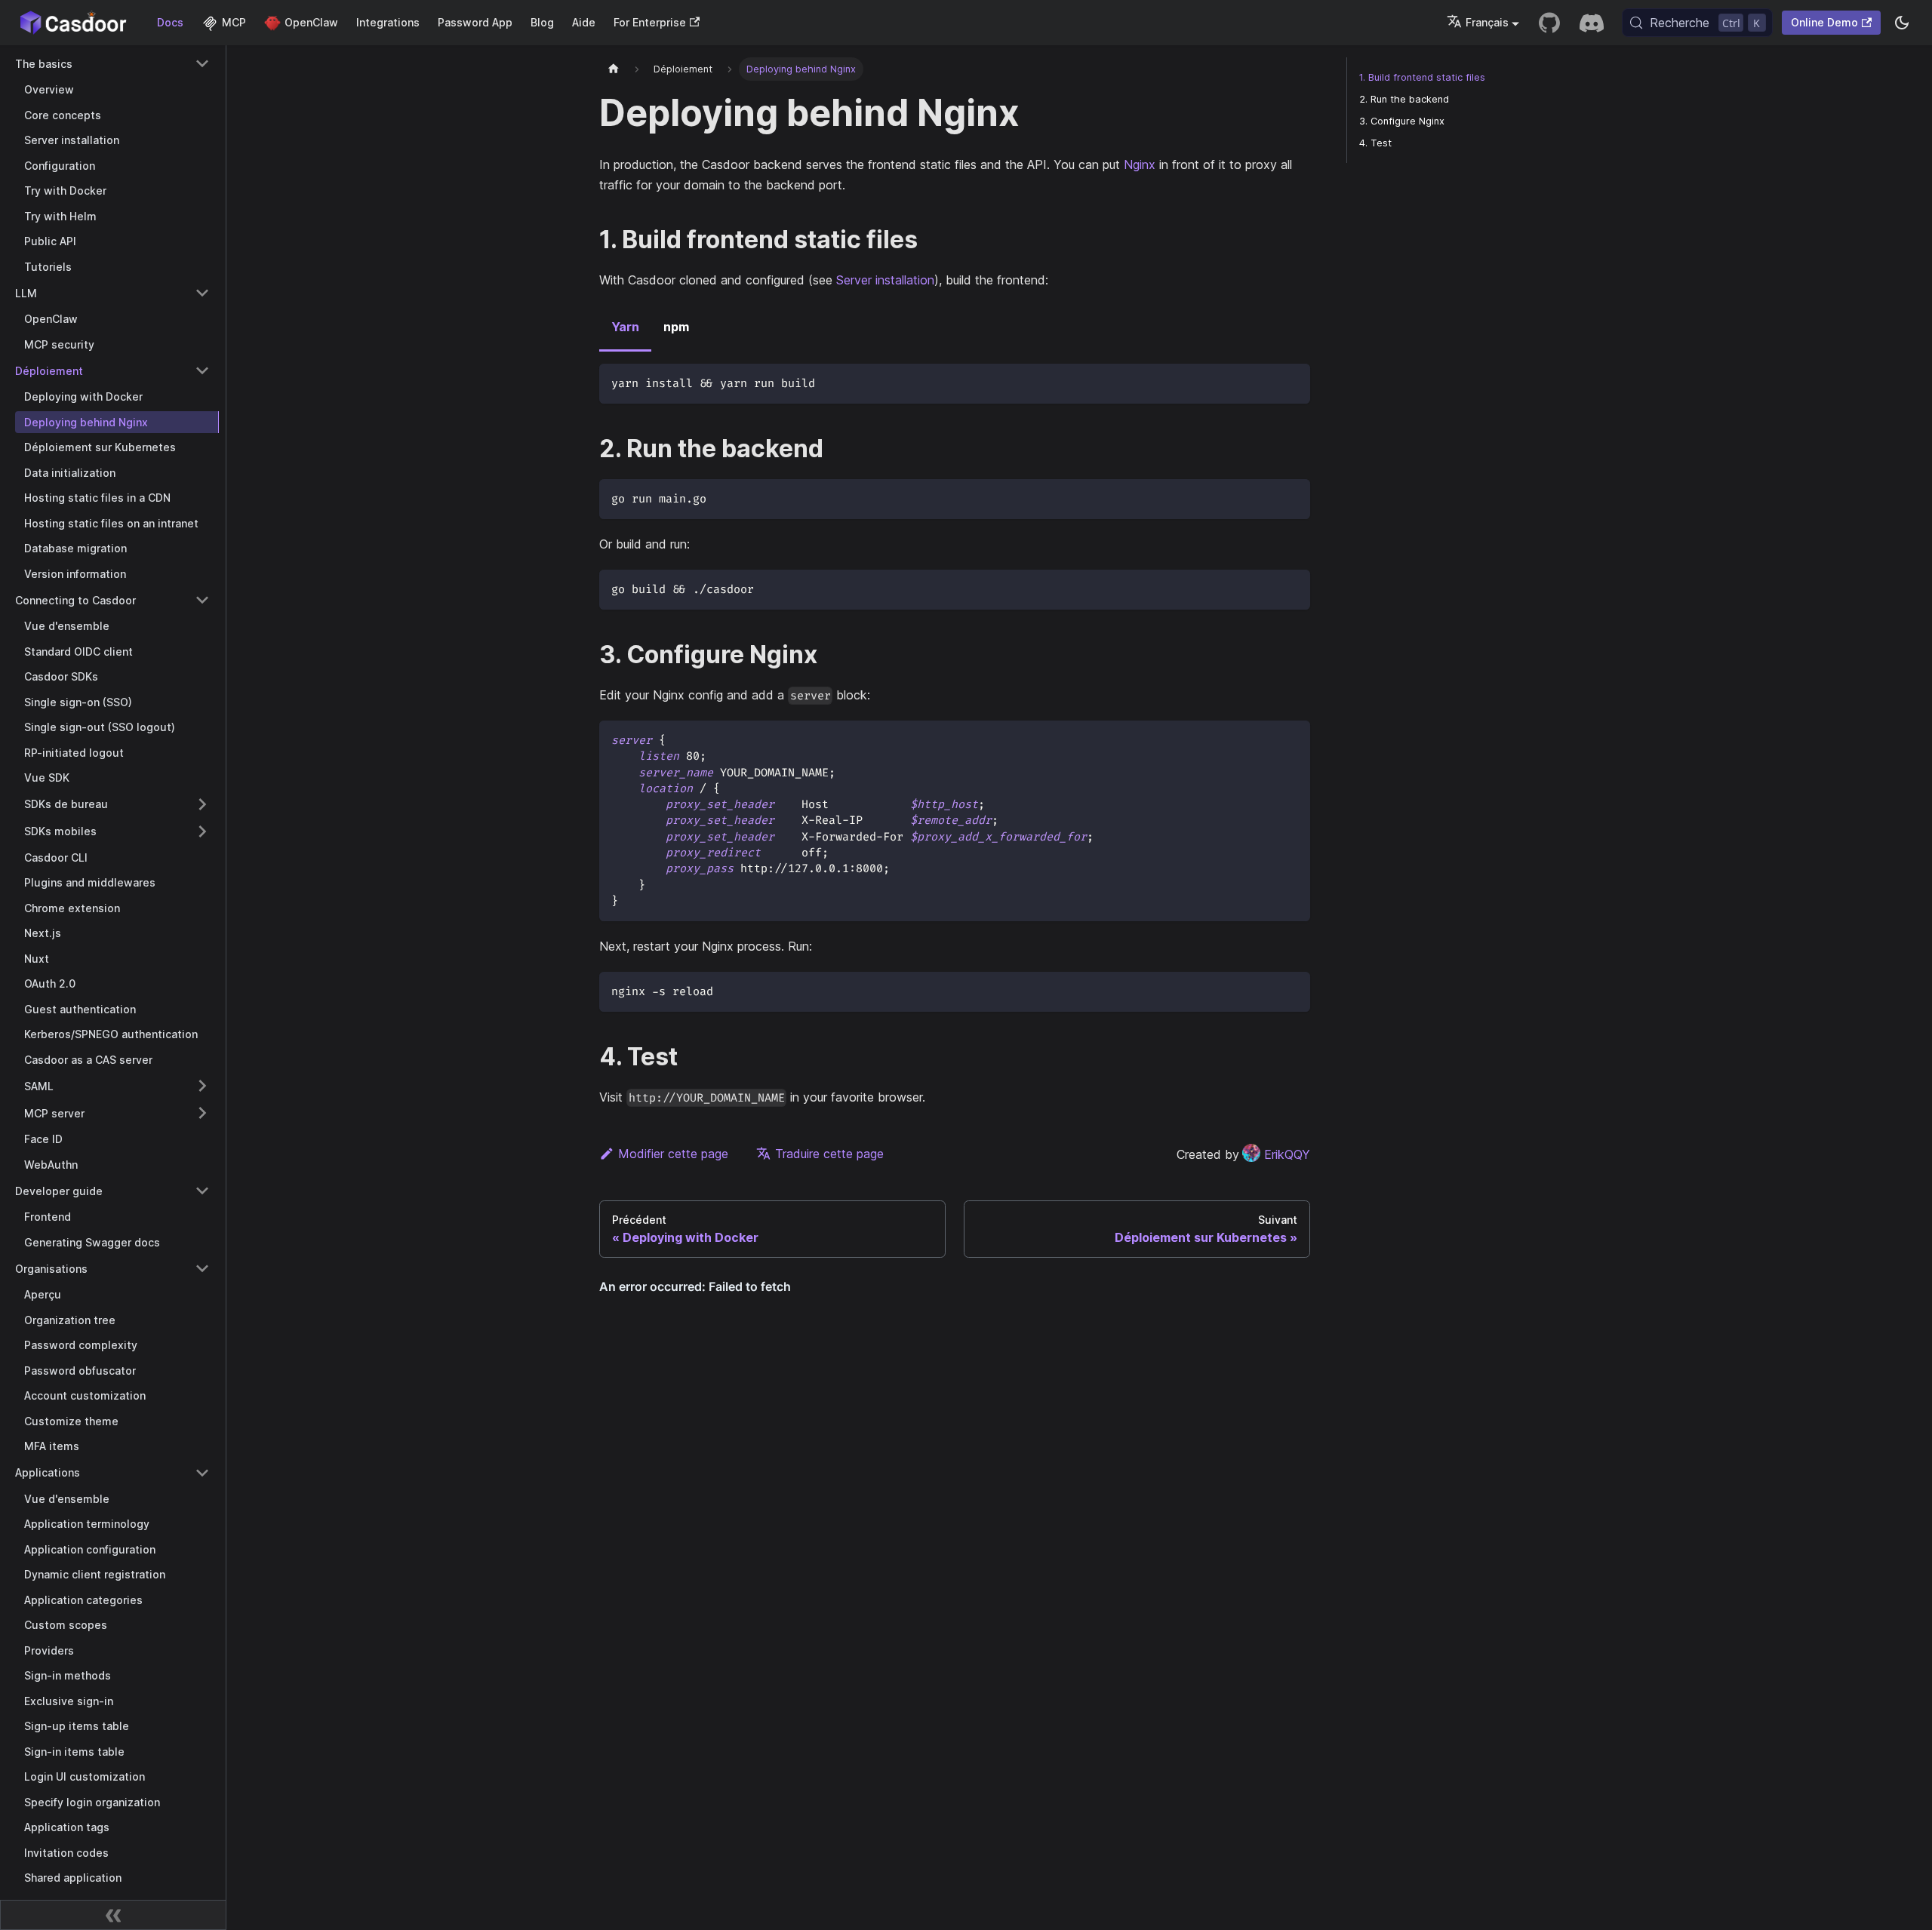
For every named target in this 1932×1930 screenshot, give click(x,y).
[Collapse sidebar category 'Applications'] (202, 1473)
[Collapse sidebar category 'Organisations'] (202, 1268)
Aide (584, 22)
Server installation (885, 280)
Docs (170, 22)
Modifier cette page (673, 1154)
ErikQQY (1287, 1154)
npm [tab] (676, 327)
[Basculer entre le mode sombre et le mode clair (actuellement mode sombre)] (1902, 23)
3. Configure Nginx (1402, 121)
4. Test (1375, 143)
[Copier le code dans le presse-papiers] (1292, 382)
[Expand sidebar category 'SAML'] (202, 1086)
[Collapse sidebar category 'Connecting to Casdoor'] (202, 600)
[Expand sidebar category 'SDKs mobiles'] (202, 831)
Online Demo (1824, 22)
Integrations (388, 22)
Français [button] (1487, 22)
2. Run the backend (1404, 99)
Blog (542, 22)
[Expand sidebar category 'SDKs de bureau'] (202, 804)
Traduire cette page (829, 1154)
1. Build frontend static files (1422, 77)
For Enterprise (650, 22)
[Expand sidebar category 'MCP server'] (202, 1113)
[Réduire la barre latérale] (113, 1915)
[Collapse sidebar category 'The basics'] (202, 63)
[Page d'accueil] (614, 69)
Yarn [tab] (625, 327)
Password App (475, 22)
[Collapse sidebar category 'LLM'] (202, 293)
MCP (234, 22)
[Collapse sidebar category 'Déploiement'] (202, 370)
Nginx (1140, 164)
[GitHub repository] (1549, 23)
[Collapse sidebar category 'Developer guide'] (202, 1191)
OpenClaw (311, 22)
